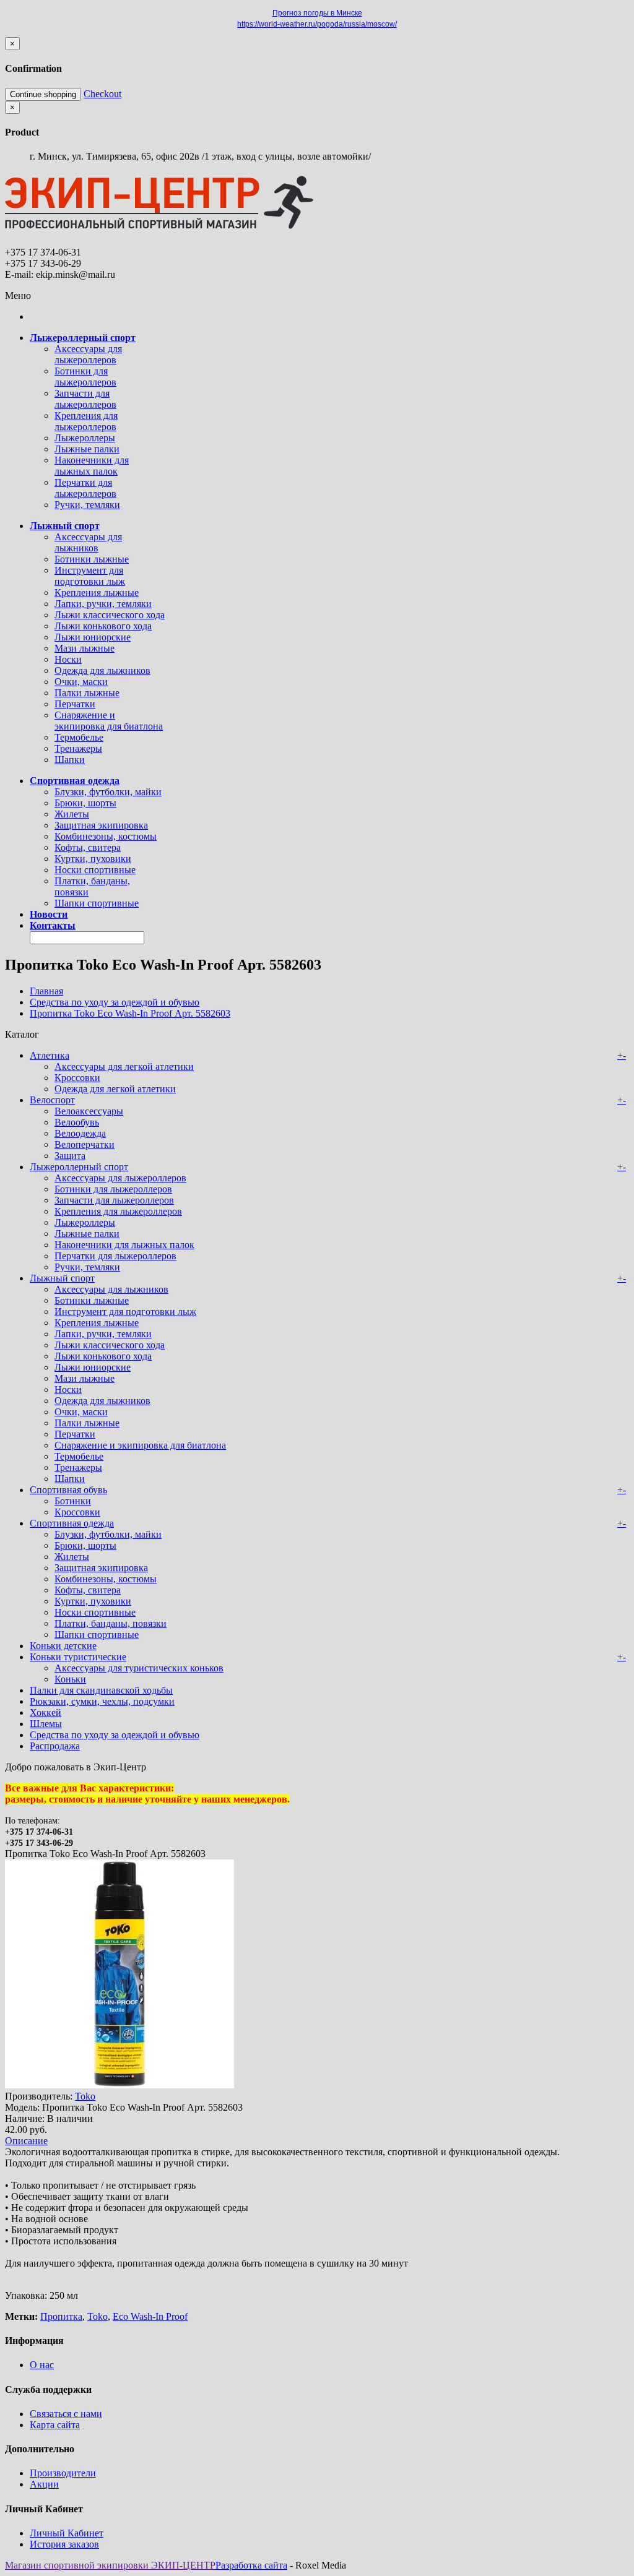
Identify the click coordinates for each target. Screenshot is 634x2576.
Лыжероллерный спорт (79, 1167)
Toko (85, 2096)
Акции (44, 2484)
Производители (63, 2473)
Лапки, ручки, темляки (103, 604)
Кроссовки (77, 1078)
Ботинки (73, 1501)
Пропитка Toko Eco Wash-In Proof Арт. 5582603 (130, 1013)
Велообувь (77, 1122)
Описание (26, 2141)
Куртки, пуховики (93, 859)
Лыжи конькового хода (103, 626)
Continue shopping (43, 94)
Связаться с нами (66, 2414)
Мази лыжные (85, 648)
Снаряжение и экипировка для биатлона (109, 721)
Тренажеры (78, 748)
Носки (68, 659)
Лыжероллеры (85, 438)
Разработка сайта (251, 2565)
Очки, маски (81, 682)
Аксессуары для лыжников (88, 542)
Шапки (70, 760)
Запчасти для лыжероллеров (85, 399)
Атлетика (50, 1055)
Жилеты (72, 814)
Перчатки (75, 704)
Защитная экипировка (101, 825)
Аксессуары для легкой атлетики (124, 1066)
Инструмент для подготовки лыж (90, 576)
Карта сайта (55, 2425)
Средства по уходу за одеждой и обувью (115, 1002)
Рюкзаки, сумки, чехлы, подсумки (102, 1701)
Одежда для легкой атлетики (115, 1089)
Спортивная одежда (72, 1523)
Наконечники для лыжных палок (92, 466)
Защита (70, 1156)
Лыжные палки (87, 449)
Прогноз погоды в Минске (317, 13)
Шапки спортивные (97, 903)
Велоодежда (80, 1133)
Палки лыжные (87, 693)
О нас (42, 2365)
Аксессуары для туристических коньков (139, 1668)
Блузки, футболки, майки (108, 792)
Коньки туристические (78, 1657)
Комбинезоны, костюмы (106, 836)
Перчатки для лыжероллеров (85, 488)
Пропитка (61, 2316)
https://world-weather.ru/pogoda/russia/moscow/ (317, 24)
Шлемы (46, 1724)
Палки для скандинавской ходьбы (101, 1690)
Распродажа (55, 1746)
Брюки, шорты (85, 803)
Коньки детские (63, 1646)
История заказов (64, 2544)
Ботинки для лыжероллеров (85, 377)
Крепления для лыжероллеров (86, 421)
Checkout (102, 94)
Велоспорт (52, 1100)
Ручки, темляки (87, 505)
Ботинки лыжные (92, 559)
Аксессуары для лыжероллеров (88, 354)
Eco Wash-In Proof (150, 2316)
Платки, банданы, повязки (111, 1623)
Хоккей (46, 1712)
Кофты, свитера (88, 847)
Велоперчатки (85, 1144)
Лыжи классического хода (110, 615)
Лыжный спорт (62, 1278)
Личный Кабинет (67, 2533)
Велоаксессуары (89, 1111)
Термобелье (79, 737)
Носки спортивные (95, 870)
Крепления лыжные (97, 592)
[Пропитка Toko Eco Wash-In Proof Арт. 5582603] (119, 2085)
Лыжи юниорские (93, 637)
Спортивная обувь (68, 1490)
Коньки (70, 1679)
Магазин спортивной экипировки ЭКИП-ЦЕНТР (110, 2565)
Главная (46, 991)
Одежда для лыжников (102, 670)
